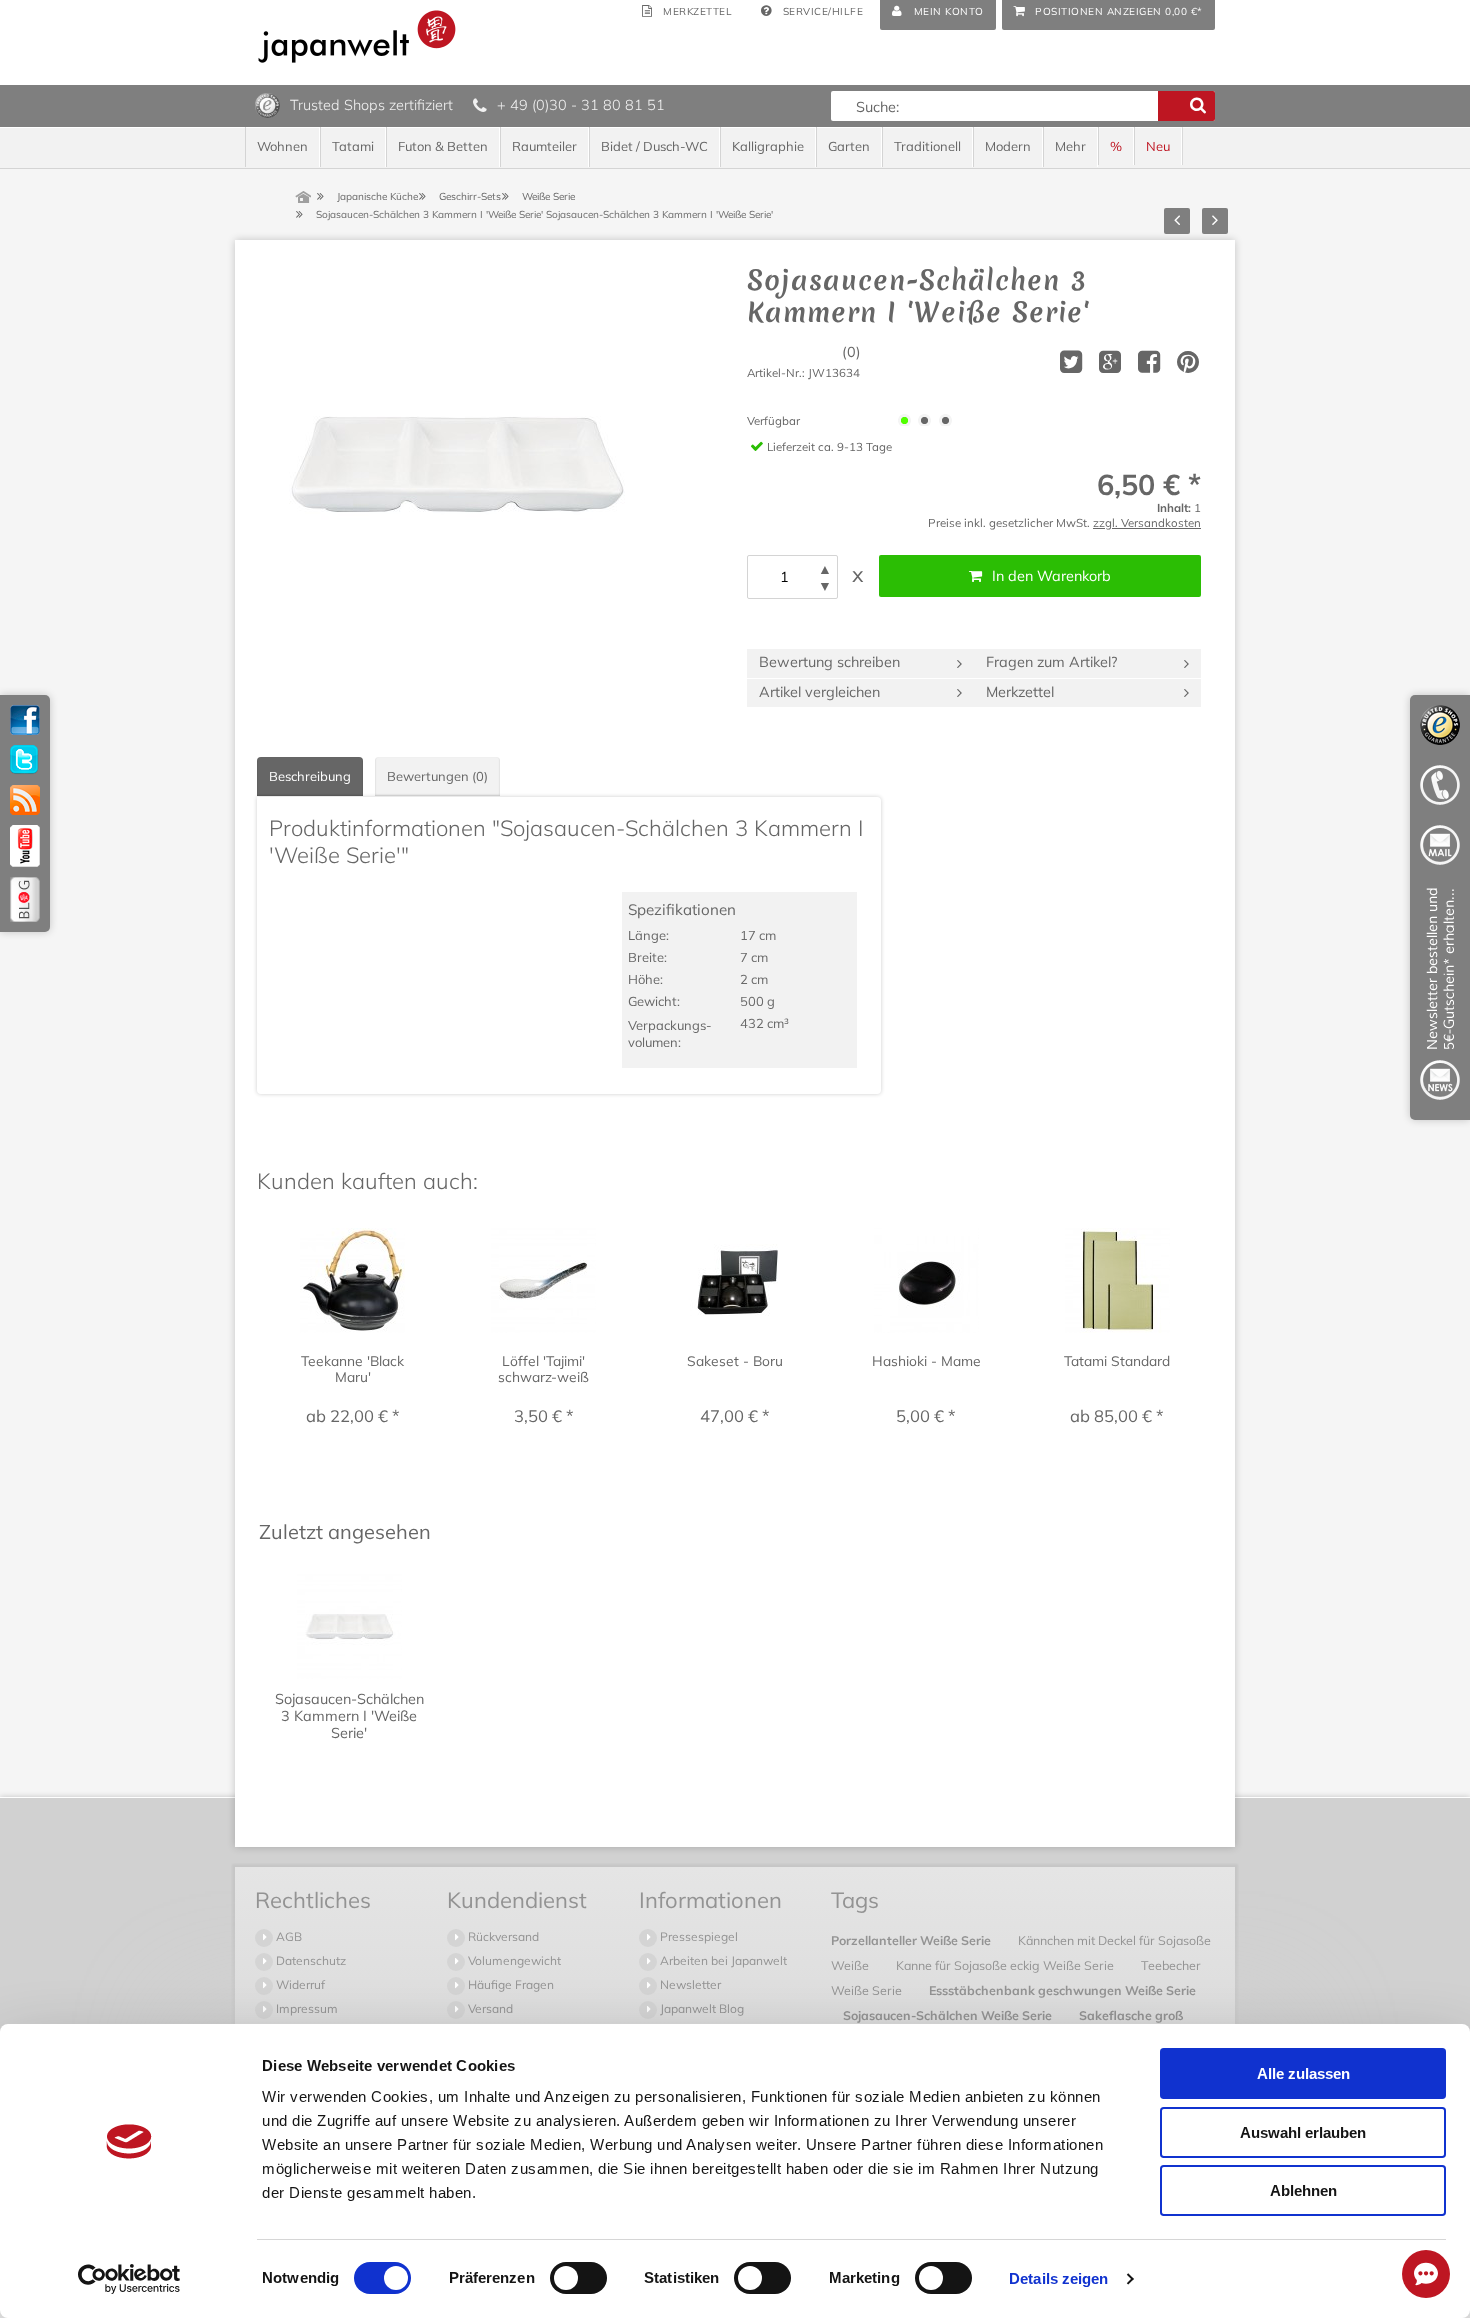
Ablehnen (1303, 2190)
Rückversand (502, 1936)
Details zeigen (1058, 2278)
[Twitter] (25, 760)
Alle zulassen (1303, 2073)
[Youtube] (25, 846)
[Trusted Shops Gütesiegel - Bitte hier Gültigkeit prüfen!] (267, 104)
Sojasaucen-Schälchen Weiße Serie (949, 2015)
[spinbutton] (784, 577)
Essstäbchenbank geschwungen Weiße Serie (1062, 1990)
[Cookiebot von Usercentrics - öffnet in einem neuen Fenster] (129, 2279)
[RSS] (25, 800)
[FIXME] (1440, 997)
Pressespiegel (697, 1936)
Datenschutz (309, 1960)
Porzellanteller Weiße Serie (912, 1940)
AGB (287, 1936)
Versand (489, 2008)
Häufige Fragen (509, 1984)
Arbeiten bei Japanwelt (722, 1960)
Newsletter (689, 1984)
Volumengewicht (513, 1960)
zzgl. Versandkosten (1147, 522)
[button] (825, 569)
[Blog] (25, 899)
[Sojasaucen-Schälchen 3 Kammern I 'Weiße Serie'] (457, 464)
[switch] (578, 2278)
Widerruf (299, 1984)
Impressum (305, 2008)
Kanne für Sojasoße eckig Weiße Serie (1006, 1965)
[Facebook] (25, 720)
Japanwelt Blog (700, 2008)
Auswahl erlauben (1303, 2132)
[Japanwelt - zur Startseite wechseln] (357, 36)
